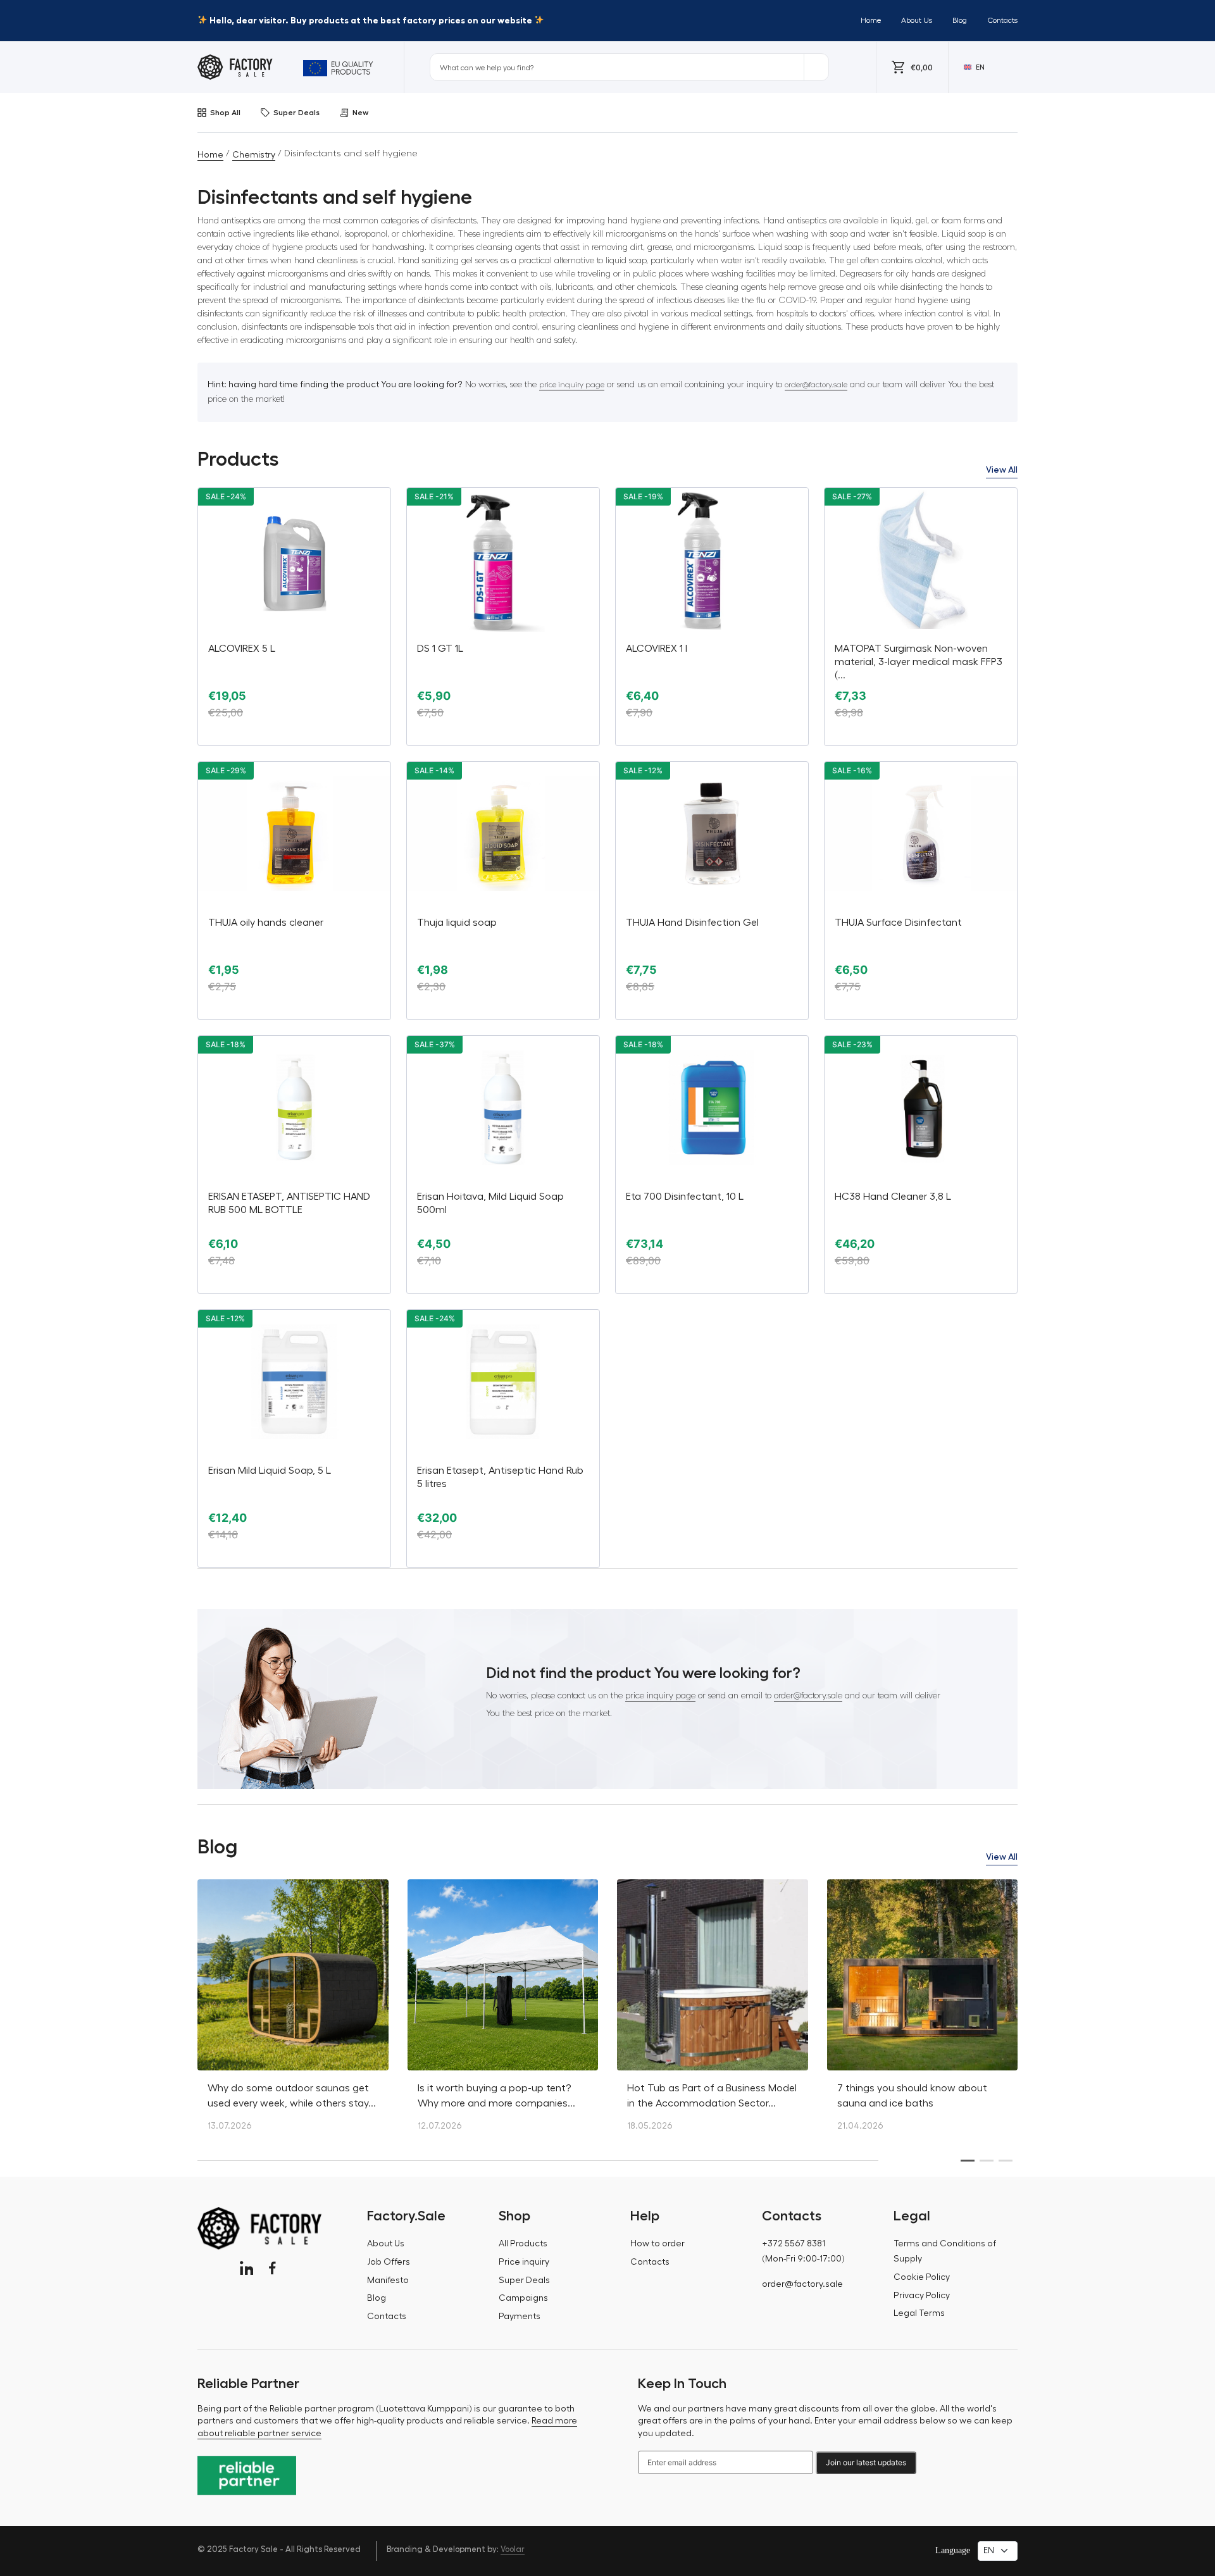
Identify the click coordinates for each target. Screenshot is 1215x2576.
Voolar (513, 2549)
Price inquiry (524, 2262)
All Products (523, 2244)
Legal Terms (919, 2313)
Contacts (1002, 20)
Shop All (225, 113)
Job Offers (389, 2262)
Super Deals (296, 113)
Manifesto (388, 2280)
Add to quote (294, 735)
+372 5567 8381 (794, 2244)
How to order (657, 2244)
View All (1002, 470)
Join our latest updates (866, 2462)
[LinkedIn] (246, 2268)
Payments (520, 2317)
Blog (960, 20)
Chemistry (254, 155)
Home (871, 20)
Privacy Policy (922, 2296)
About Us (917, 20)
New (360, 113)
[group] (293, 2012)
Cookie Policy (922, 2277)
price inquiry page (572, 385)
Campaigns (523, 2298)
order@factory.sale (816, 385)
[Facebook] (272, 2268)
